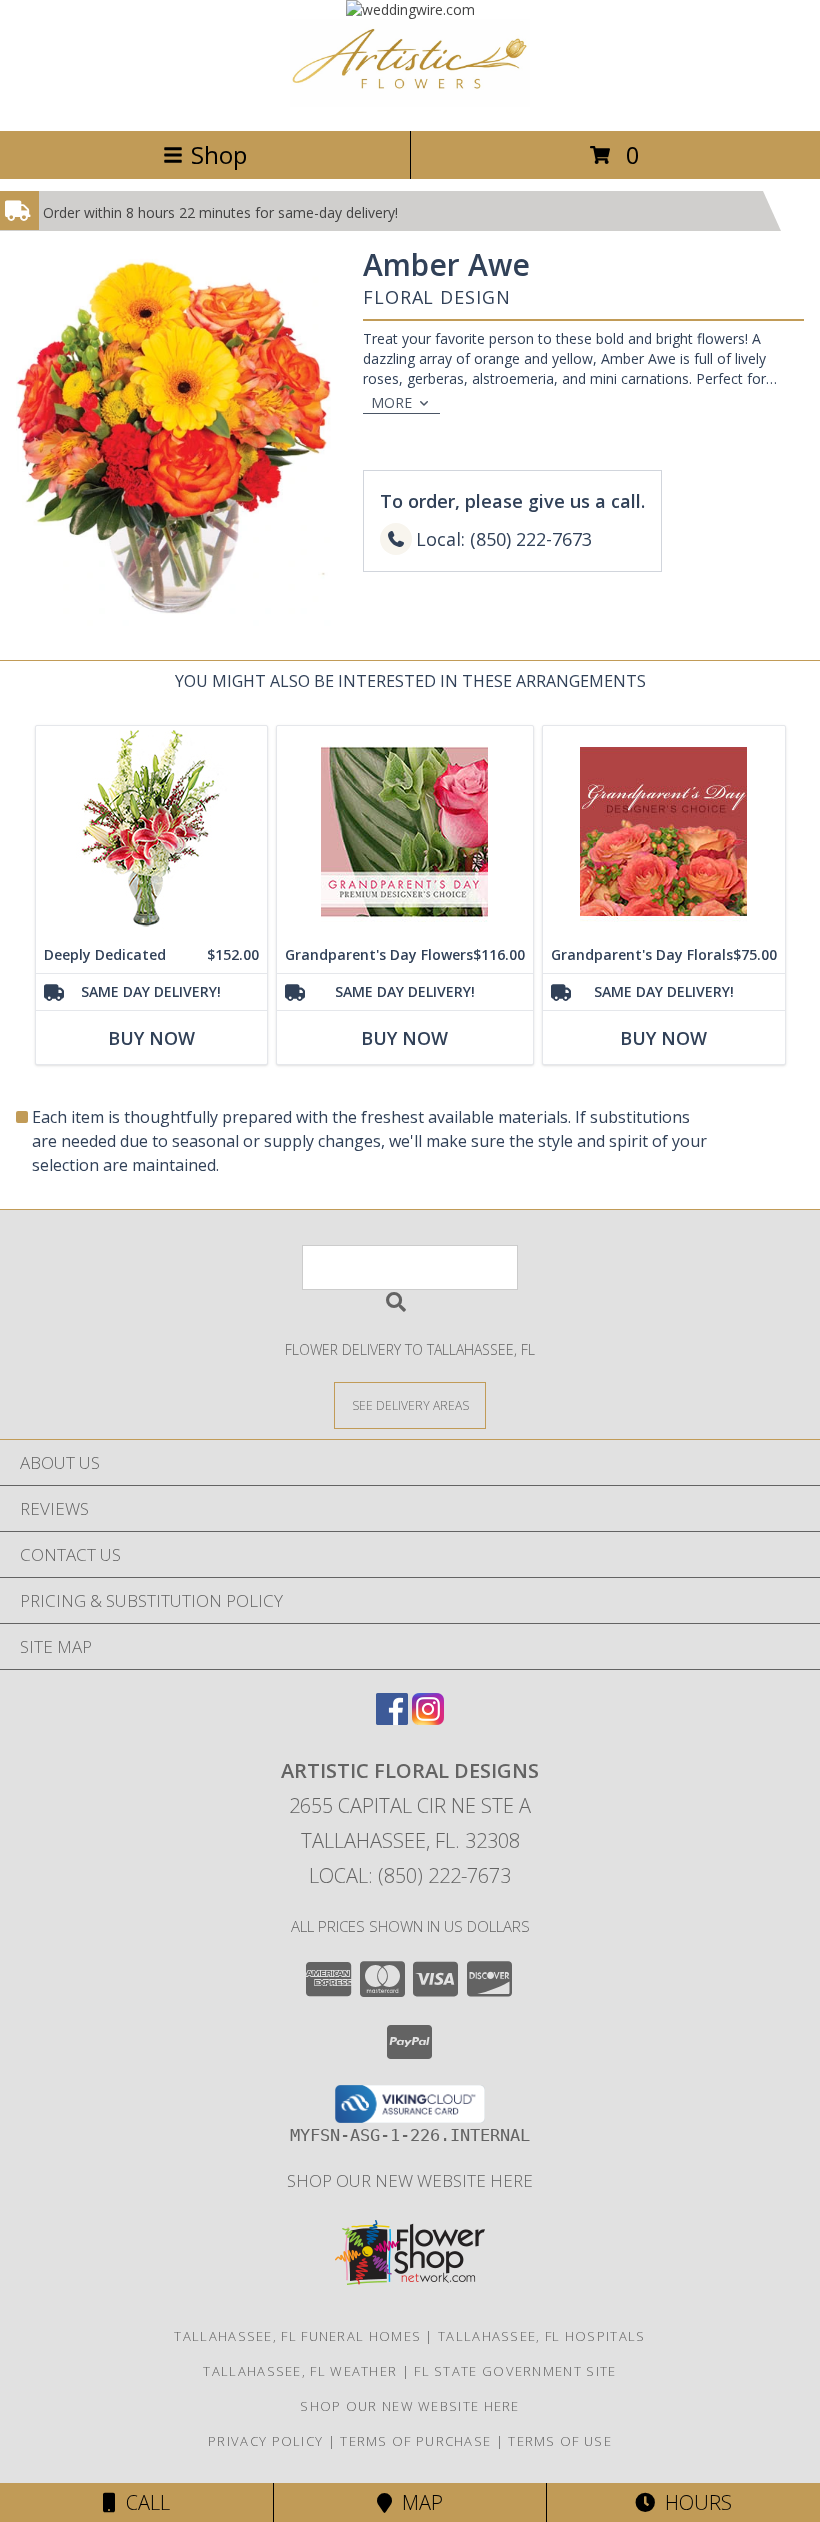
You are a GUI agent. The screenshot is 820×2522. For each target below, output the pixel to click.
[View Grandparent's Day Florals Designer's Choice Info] (664, 831)
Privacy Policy (265, 2441)
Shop (219, 154)
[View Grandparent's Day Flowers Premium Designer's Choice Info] (405, 831)
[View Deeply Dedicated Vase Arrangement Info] (151, 831)
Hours (693, 2502)
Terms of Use (560, 2441)
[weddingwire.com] (410, 9)
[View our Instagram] (428, 1718)
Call (143, 2502)
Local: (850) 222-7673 (410, 1875)
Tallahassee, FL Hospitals (542, 2336)
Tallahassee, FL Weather (300, 2371)
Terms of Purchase (415, 2441)
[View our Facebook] (392, 1718)
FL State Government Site (515, 2371)
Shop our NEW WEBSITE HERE (410, 2180)
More (391, 402)
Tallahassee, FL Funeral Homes (297, 2336)
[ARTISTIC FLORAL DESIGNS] (410, 101)
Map (417, 2502)
